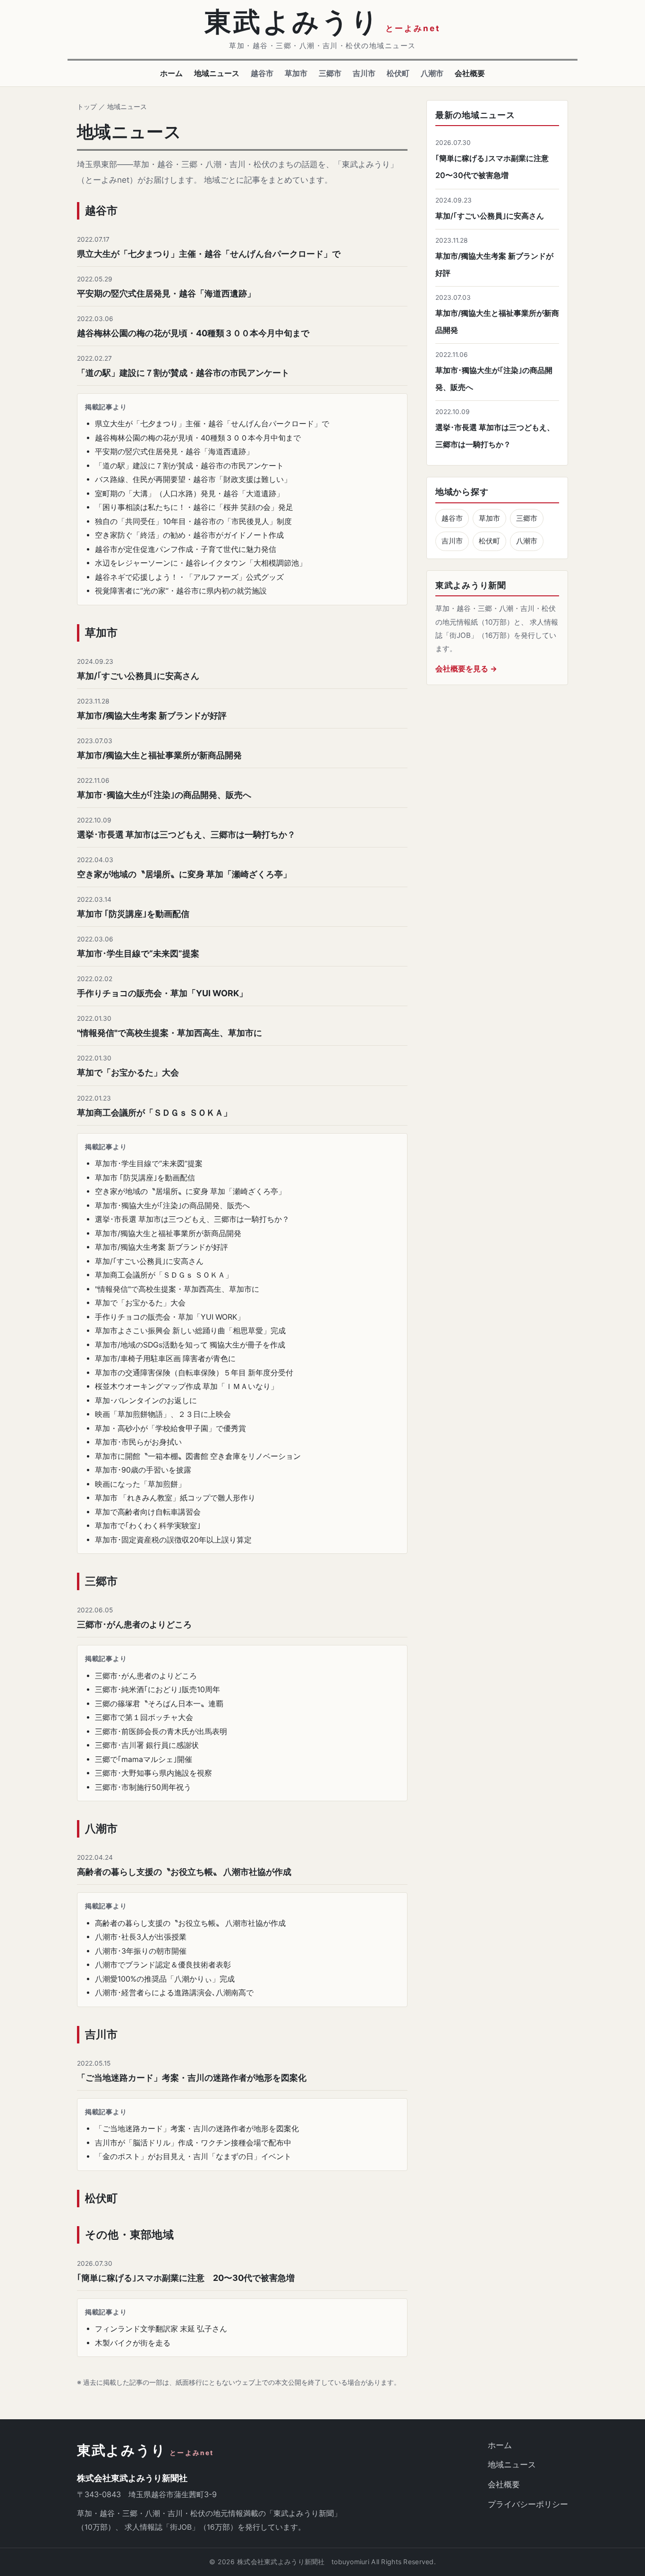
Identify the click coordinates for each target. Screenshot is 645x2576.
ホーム (171, 73)
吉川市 (364, 73)
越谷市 (262, 73)
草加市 (296, 73)
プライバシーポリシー (528, 2504)
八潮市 (432, 73)
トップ (87, 106)
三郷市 (330, 73)
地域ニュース (217, 73)
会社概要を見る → (466, 669)
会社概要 (470, 73)
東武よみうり (145, 2451)
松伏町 (398, 73)
